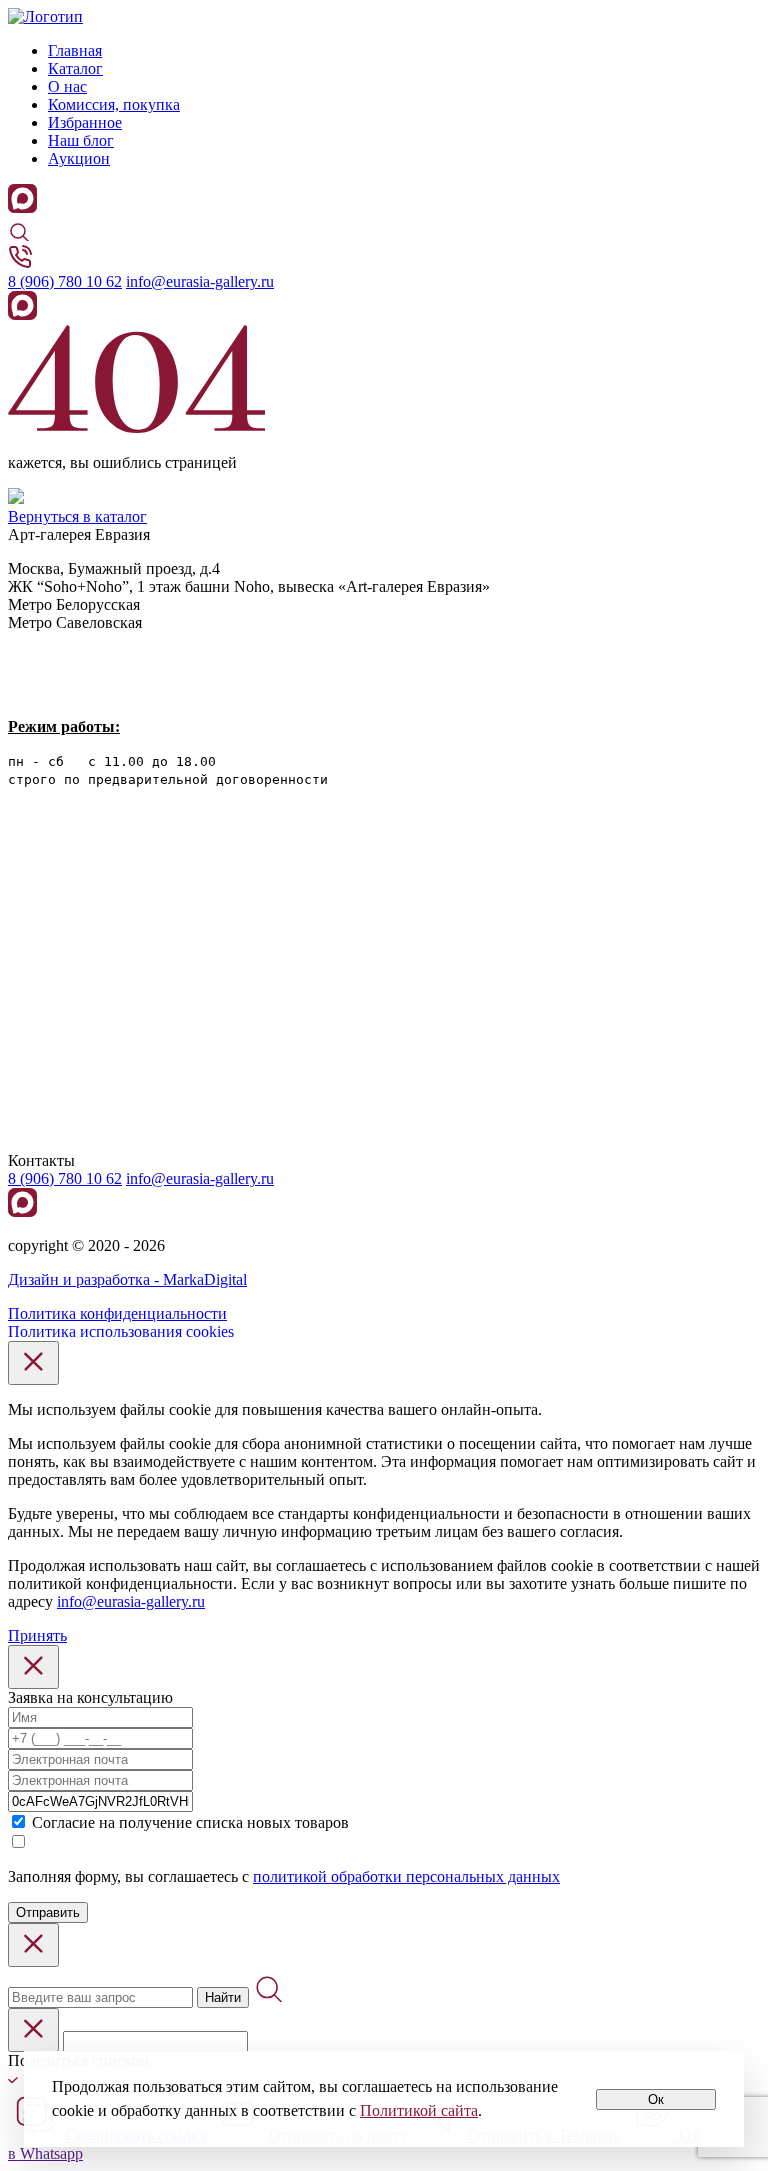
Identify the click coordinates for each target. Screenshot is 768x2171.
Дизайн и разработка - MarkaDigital (127, 1279)
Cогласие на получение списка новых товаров (190, 1822)
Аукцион (79, 158)
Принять (37, 1635)
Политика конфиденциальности (117, 1313)
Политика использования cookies (121, 1331)
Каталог (75, 68)
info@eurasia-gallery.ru (200, 281)
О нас (67, 86)
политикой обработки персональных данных (406, 1876)
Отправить (48, 1912)
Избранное (85, 122)
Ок (656, 2099)
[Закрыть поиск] (33, 1945)
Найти (223, 1997)
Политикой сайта (419, 2110)
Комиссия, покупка (114, 104)
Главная (75, 50)
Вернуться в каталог (77, 516)
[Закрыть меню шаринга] (33, 2030)
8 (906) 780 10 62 (65, 281)
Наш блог (81, 140)
